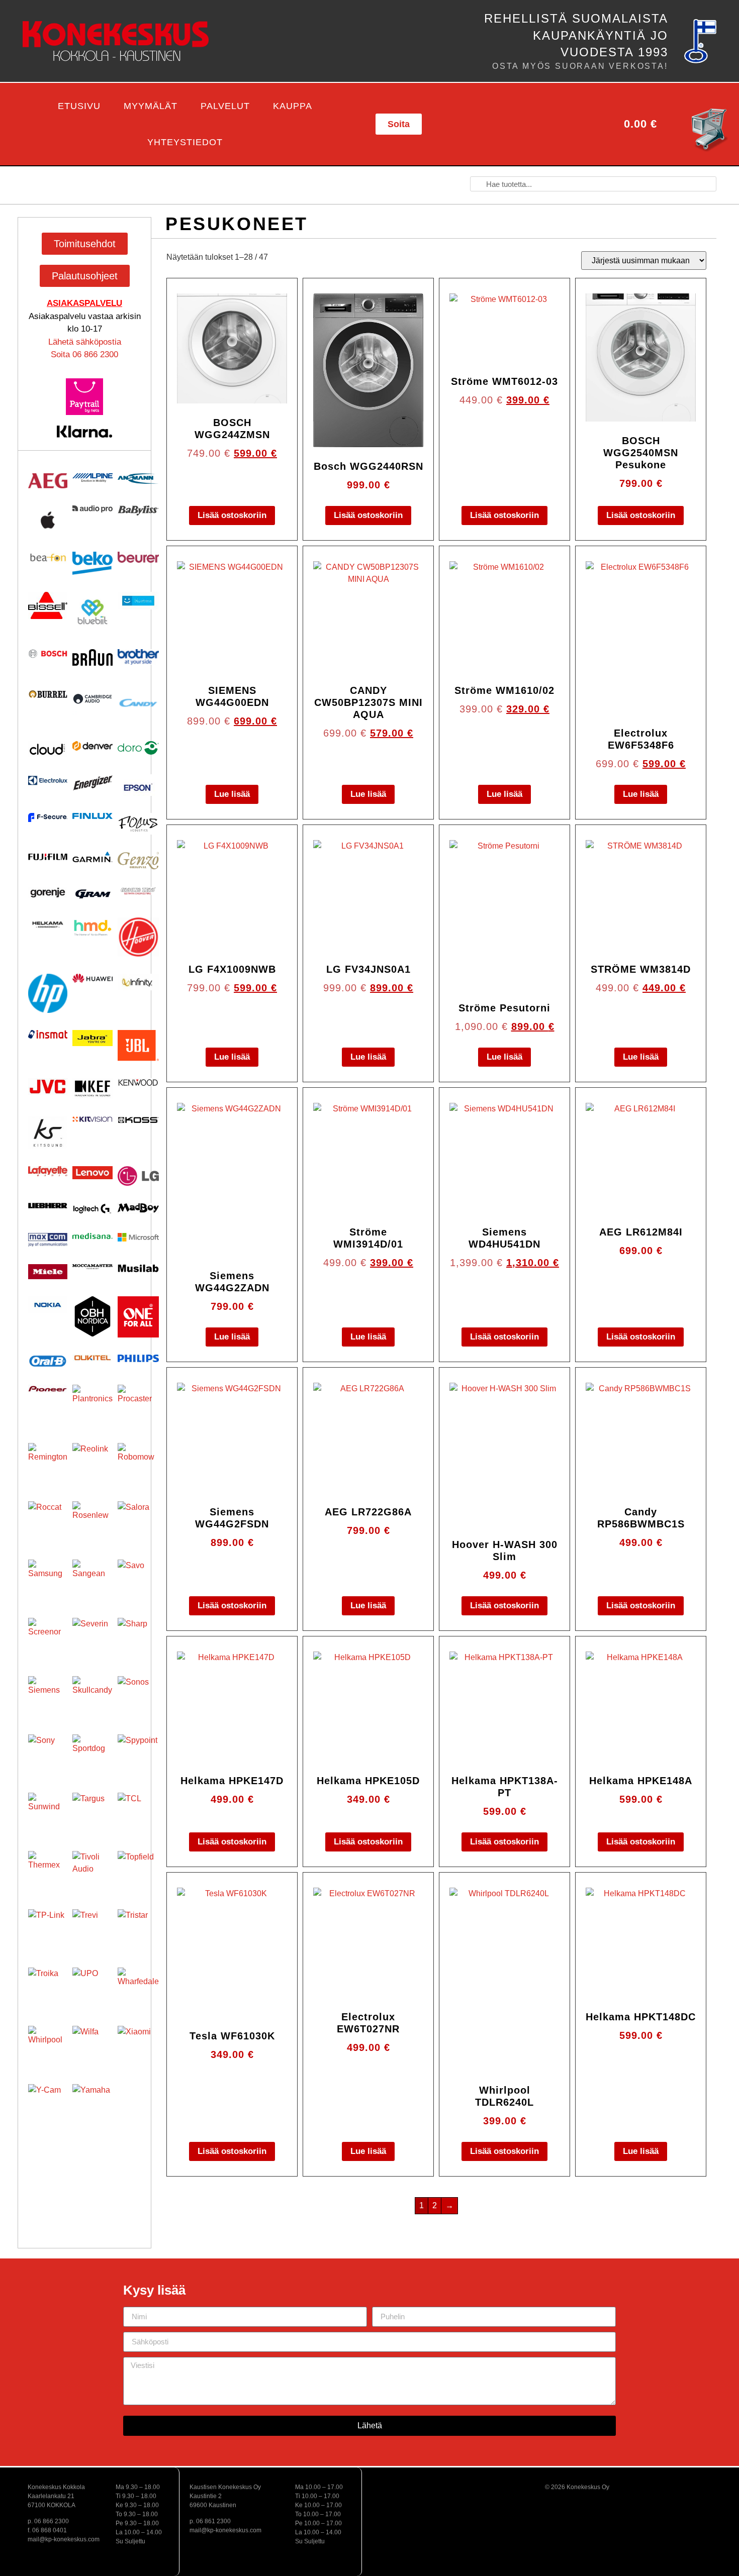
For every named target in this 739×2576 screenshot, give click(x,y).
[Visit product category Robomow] (138, 1464)
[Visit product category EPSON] (138, 785)
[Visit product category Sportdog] (93, 1755)
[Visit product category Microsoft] (138, 1238)
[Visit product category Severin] (93, 1638)
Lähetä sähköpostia (85, 342)
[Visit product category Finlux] (93, 816)
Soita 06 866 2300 (84, 354)
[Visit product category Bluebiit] (93, 612)
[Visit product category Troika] (48, 1987)
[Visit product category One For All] (138, 1317)
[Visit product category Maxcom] (48, 1240)
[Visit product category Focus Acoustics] (138, 824)
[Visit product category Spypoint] (138, 1755)
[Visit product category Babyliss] (138, 510)
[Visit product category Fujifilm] (48, 856)
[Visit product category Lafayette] (48, 1171)
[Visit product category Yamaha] (93, 2104)
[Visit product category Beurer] (138, 557)
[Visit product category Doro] (138, 748)
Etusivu (79, 106)
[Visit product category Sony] (48, 1754)
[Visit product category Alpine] (93, 478)
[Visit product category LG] (138, 1176)
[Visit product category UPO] (93, 1988)
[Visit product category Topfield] (138, 1872)
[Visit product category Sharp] (138, 1638)
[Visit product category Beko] (93, 563)
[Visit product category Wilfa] (93, 2046)
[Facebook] (502, 124)
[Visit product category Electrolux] (48, 781)
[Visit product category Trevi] (93, 1929)
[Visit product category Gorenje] (48, 893)
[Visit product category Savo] (138, 1580)
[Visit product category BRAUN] (93, 658)
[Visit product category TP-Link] (48, 1929)
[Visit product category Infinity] (138, 982)
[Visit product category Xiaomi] (138, 2046)
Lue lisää (232, 794)
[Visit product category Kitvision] (93, 1119)
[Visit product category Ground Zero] (138, 891)
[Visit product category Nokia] (48, 1305)
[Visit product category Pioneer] (48, 1389)
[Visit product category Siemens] (48, 1696)
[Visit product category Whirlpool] (48, 2045)
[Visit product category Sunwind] (48, 1812)
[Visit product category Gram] (93, 894)
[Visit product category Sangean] (93, 1580)
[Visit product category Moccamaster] (93, 1267)
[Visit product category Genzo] (138, 861)
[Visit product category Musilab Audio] (138, 1268)
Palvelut (225, 106)
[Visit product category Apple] (48, 520)
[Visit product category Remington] (48, 1463)
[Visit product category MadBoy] (138, 1208)
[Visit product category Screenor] (48, 1637)
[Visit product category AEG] (48, 481)
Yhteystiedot (185, 142)
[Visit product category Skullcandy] (93, 1696)
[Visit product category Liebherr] (48, 1206)
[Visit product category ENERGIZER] (93, 783)
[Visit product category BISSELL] (48, 605)
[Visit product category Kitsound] (48, 1133)
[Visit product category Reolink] (93, 1463)
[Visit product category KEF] (93, 1089)
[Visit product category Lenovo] (93, 1173)
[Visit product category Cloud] (48, 749)
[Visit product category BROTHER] (138, 657)
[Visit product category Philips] (138, 1358)
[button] (16, 124)
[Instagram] (550, 124)
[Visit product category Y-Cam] (48, 2104)
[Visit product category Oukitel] (93, 1358)
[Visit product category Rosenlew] (93, 1521)
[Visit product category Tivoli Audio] (93, 1871)
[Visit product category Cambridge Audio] (93, 699)
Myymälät (151, 106)
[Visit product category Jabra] (93, 1038)
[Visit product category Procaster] (138, 1405)
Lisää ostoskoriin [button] (232, 515)
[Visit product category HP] (48, 993)
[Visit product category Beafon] (48, 558)
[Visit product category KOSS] (138, 1120)
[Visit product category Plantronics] (93, 1405)
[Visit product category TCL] (138, 1813)
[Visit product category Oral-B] (48, 1361)
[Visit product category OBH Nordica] (93, 1316)
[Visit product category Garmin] (93, 857)
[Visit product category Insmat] (48, 1034)
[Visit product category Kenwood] (138, 1082)
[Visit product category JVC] (48, 1087)
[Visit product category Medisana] (93, 1236)
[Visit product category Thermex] (48, 1871)
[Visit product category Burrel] (48, 694)
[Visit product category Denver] (93, 746)
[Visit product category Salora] (138, 1522)
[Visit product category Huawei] (93, 978)
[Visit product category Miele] (48, 1272)
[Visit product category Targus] (93, 1813)
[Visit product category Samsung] (48, 1579)
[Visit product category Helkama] (48, 924)
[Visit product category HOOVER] (138, 937)
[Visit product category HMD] (93, 928)
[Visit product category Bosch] (48, 654)
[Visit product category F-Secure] (48, 817)
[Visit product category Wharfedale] (138, 1988)
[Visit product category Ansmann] (138, 479)
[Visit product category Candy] (138, 703)
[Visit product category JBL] (138, 1046)
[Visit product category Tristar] (138, 1930)
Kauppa (293, 106)
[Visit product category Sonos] (138, 1697)
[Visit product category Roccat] (48, 1521)
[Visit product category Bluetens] (138, 601)
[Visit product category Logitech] (93, 1209)
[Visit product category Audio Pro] (93, 509)
